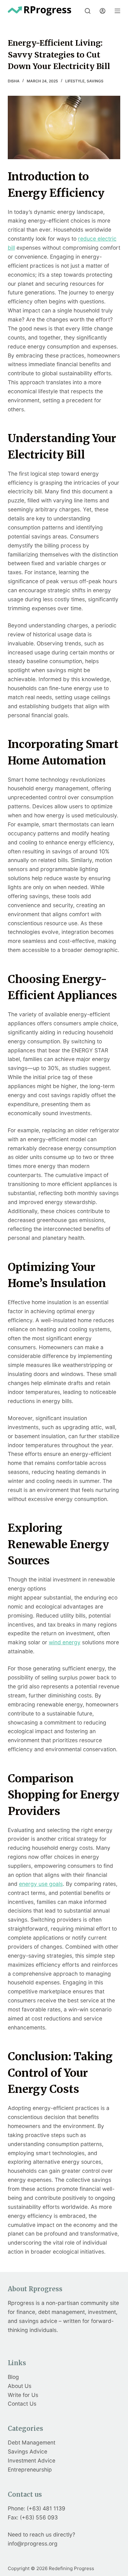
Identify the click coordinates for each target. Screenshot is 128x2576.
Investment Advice (32, 2461)
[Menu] (117, 11)
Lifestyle (75, 81)
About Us (20, 2386)
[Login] (103, 11)
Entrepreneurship (30, 2470)
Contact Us (22, 2404)
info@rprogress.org (33, 2544)
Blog (13, 2377)
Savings (95, 81)
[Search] (88, 11)
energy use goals (41, 1884)
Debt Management (32, 2442)
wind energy (65, 1642)
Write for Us (23, 2395)
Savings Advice (27, 2451)
